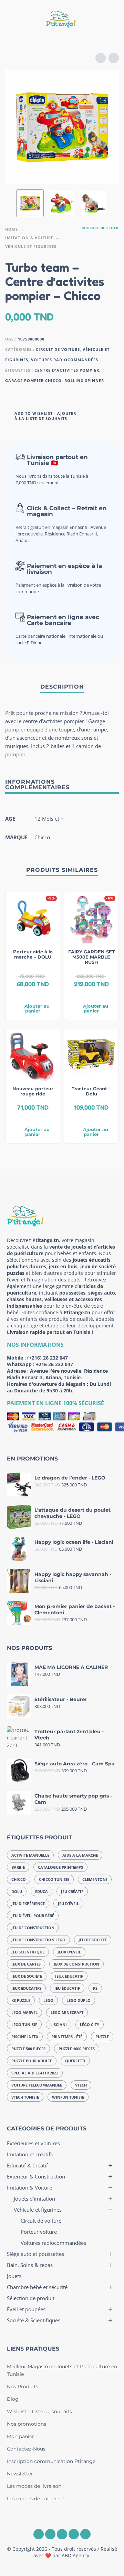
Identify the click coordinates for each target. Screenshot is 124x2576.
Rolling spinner (84, 380)
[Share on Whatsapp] (112, 415)
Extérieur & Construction (36, 2176)
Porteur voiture (39, 2232)
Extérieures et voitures (33, 2143)
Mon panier (20, 2436)
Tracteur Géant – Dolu (91, 1091)
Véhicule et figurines (31, 246)
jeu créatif (72, 1891)
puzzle (102, 2037)
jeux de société (27, 1976)
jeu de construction (33, 1928)
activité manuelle (30, 1855)
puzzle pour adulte (32, 2061)
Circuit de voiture (58, 349)
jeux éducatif (69, 1976)
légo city (90, 2024)
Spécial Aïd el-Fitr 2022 (35, 2073)
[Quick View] (22, 995)
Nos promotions (27, 2424)
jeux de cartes (26, 1964)
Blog (13, 2399)
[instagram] (50, 2534)
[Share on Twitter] (99, 415)
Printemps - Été (67, 2037)
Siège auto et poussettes (35, 2254)
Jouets (14, 2276)
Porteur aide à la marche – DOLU (33, 954)
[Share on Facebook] (86, 415)
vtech (81, 2085)
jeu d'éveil (68, 1903)
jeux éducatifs (26, 1988)
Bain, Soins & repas (30, 2265)
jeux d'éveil (69, 1952)
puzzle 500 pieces (28, 2049)
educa (42, 1891)
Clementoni (95, 1879)
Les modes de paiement (36, 2499)
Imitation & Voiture (29, 238)
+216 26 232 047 (54, 1364)
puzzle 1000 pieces (77, 2049)
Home (12, 229)
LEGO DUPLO (79, 2000)
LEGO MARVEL (24, 2012)
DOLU (17, 1891)
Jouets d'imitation (34, 2199)
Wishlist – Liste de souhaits (39, 2411)
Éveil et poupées (26, 2309)
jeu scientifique (28, 1952)
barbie (18, 1867)
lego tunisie (24, 2024)
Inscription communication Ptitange (51, 2461)
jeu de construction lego (38, 1940)
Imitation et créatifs (30, 2154)
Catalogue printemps (60, 1867)
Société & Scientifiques (34, 2320)
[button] (12, 20)
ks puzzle (21, 2000)
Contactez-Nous (26, 2449)
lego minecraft (67, 2012)
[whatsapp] (62, 2534)
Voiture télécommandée (37, 2085)
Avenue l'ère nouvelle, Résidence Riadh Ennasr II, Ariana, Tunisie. (57, 1374)
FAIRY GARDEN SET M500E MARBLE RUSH (91, 957)
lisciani (59, 2024)
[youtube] (74, 2534)
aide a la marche (80, 1855)
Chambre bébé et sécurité (37, 2287)
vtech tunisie (25, 2097)
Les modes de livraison (34, 2486)
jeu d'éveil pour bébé (33, 1916)
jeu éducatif (67, 1988)
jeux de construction (76, 1964)
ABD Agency (75, 2555)
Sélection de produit (31, 2298)
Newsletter (20, 2474)
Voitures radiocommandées (65, 360)
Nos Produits (23, 2387)
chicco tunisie (54, 1879)
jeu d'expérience (28, 1903)
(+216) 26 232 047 (48, 1358)
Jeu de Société (93, 1940)
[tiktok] (85, 2534)
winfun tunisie (68, 2097)
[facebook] (39, 2534)
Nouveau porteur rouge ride (33, 1091)
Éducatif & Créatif (27, 2165)
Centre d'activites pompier (67, 370)
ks (95, 1988)
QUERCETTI (75, 2061)
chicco (19, 1879)
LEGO (48, 2000)
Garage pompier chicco (33, 380)
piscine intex (25, 2037)
